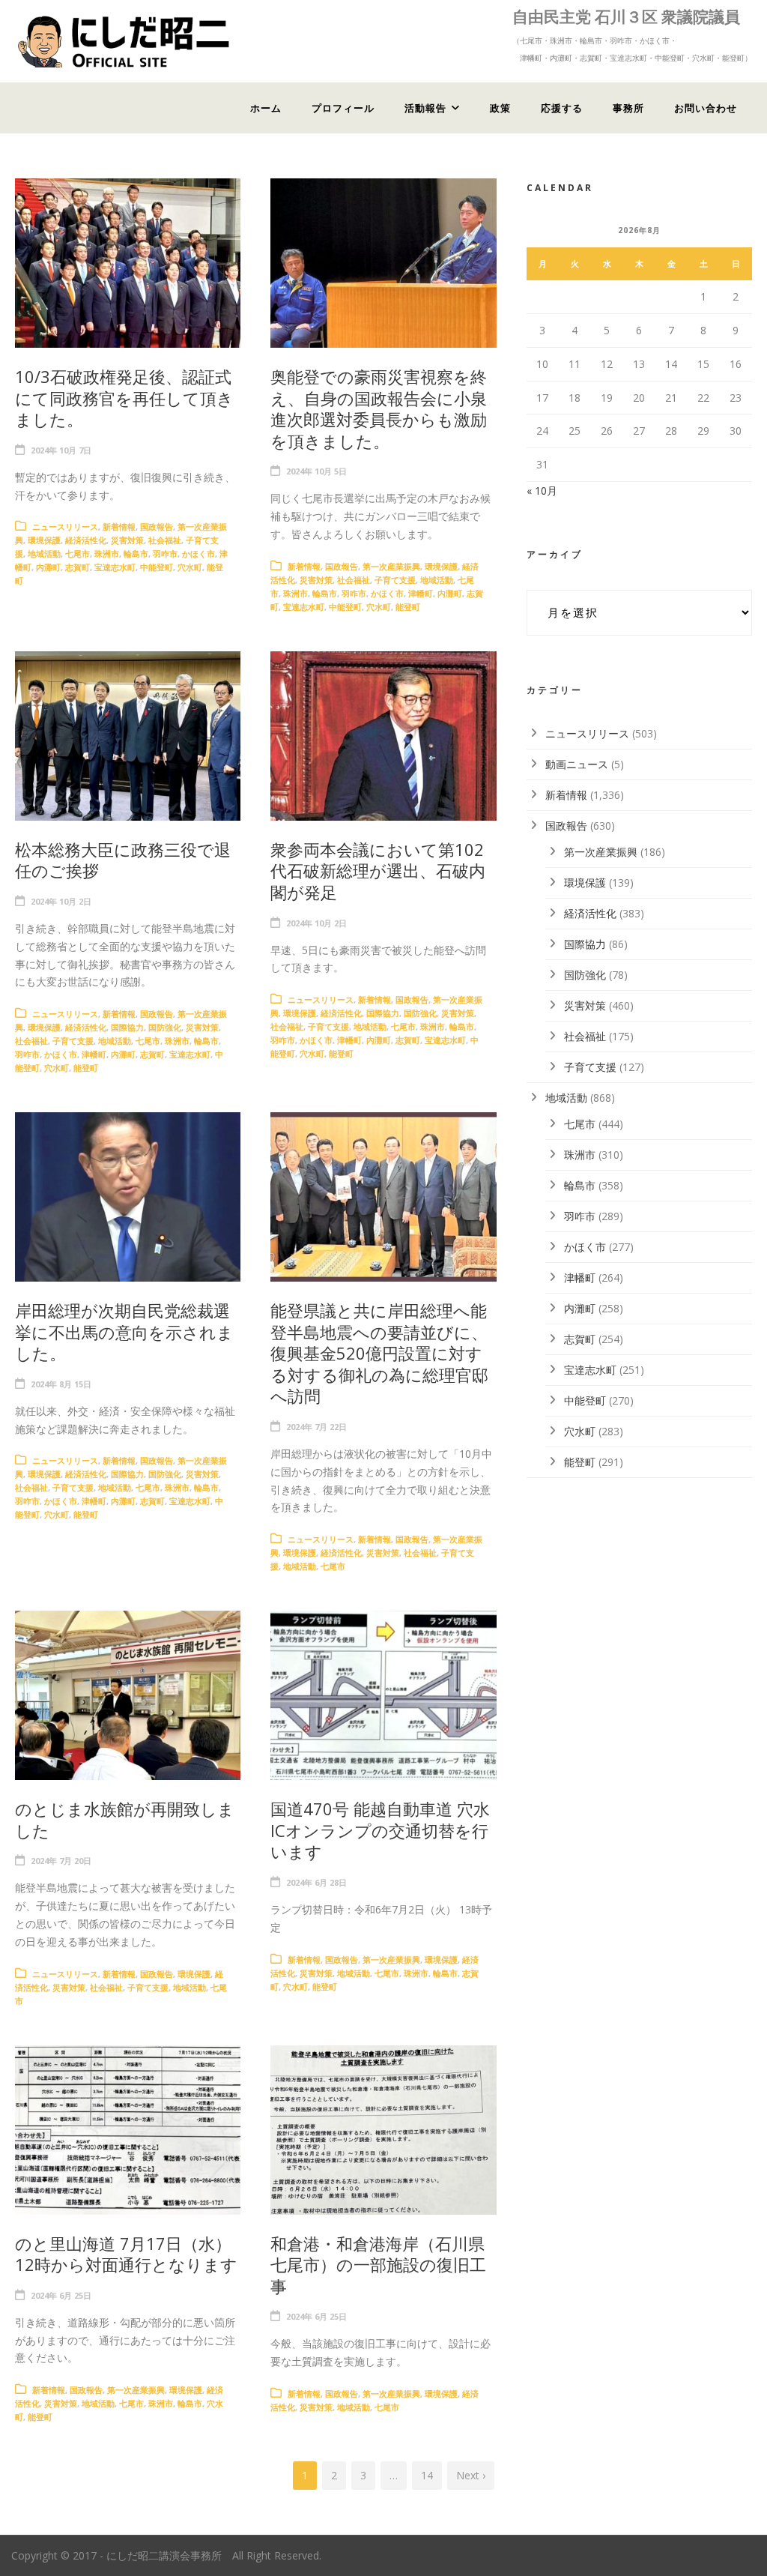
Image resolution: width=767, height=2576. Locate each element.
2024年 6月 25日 (61, 2295)
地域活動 (44, 553)
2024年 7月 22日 (316, 1427)
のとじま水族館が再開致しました (125, 1819)
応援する (562, 108)
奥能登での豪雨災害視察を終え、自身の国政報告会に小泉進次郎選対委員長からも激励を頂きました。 (379, 408)
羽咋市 (165, 553)
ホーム (266, 108)
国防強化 (165, 1027)
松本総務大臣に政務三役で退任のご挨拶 (123, 860)
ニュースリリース (65, 527)
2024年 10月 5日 (316, 471)
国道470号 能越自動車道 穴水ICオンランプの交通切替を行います (380, 1830)
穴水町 (190, 567)
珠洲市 (107, 553)
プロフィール (343, 108)
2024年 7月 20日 (61, 1861)
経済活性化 (86, 540)
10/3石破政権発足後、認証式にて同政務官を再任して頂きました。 (124, 398)
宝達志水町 (115, 567)
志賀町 (78, 567)
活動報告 (425, 108)
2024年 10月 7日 (61, 450)
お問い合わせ (706, 108)
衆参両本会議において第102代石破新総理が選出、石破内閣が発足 (378, 871)
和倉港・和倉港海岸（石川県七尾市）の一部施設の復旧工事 (378, 2265)
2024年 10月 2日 (61, 901)
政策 (500, 108)
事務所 (628, 108)
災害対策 (127, 540)
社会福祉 (165, 540)
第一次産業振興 (391, 566)
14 (427, 2475)
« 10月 (542, 491)
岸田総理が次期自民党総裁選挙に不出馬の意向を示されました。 (124, 1331)
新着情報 (119, 527)
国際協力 (127, 1027)
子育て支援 (395, 580)
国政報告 (157, 527)
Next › (471, 2475)
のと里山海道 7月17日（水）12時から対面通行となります (126, 2254)
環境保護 (44, 540)
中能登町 (157, 567)
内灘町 (48, 567)
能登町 (408, 607)
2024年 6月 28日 (316, 1882)
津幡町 (421, 593)
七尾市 (78, 553)
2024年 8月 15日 (61, 1384)
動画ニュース (577, 764)
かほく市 (198, 553)
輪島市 (136, 553)
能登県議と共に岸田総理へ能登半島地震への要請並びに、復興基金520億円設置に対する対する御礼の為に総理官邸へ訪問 (379, 1353)
